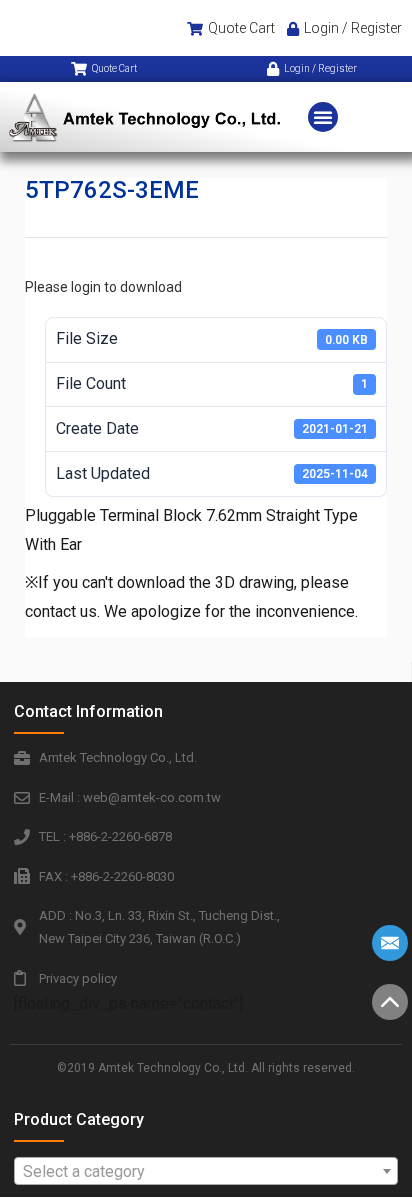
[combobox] (206, 1171)
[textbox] (206, 1172)
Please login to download (103, 287)
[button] (323, 117)
